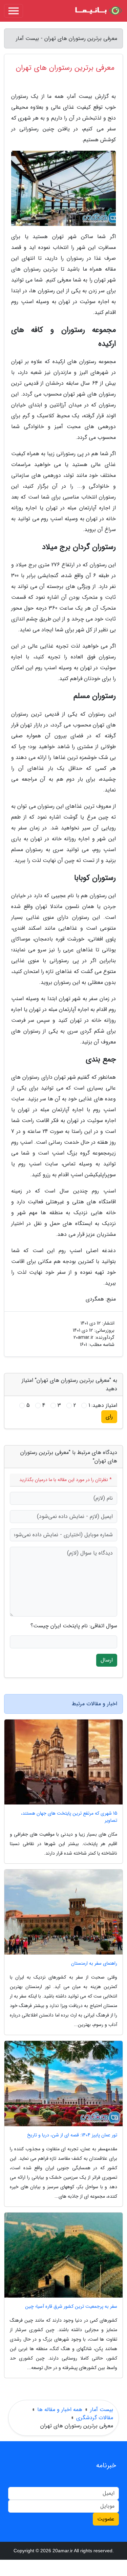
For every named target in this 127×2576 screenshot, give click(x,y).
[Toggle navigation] (14, 11)
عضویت (106, 2519)
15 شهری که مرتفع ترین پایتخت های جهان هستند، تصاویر (69, 1817)
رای (109, 1417)
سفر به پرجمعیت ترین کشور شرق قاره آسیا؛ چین (71, 2307)
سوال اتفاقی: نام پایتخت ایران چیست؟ (74, 1626)
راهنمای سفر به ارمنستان (94, 1963)
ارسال (107, 1660)
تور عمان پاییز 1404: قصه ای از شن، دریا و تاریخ (72, 2135)
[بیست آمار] (98, 11)
